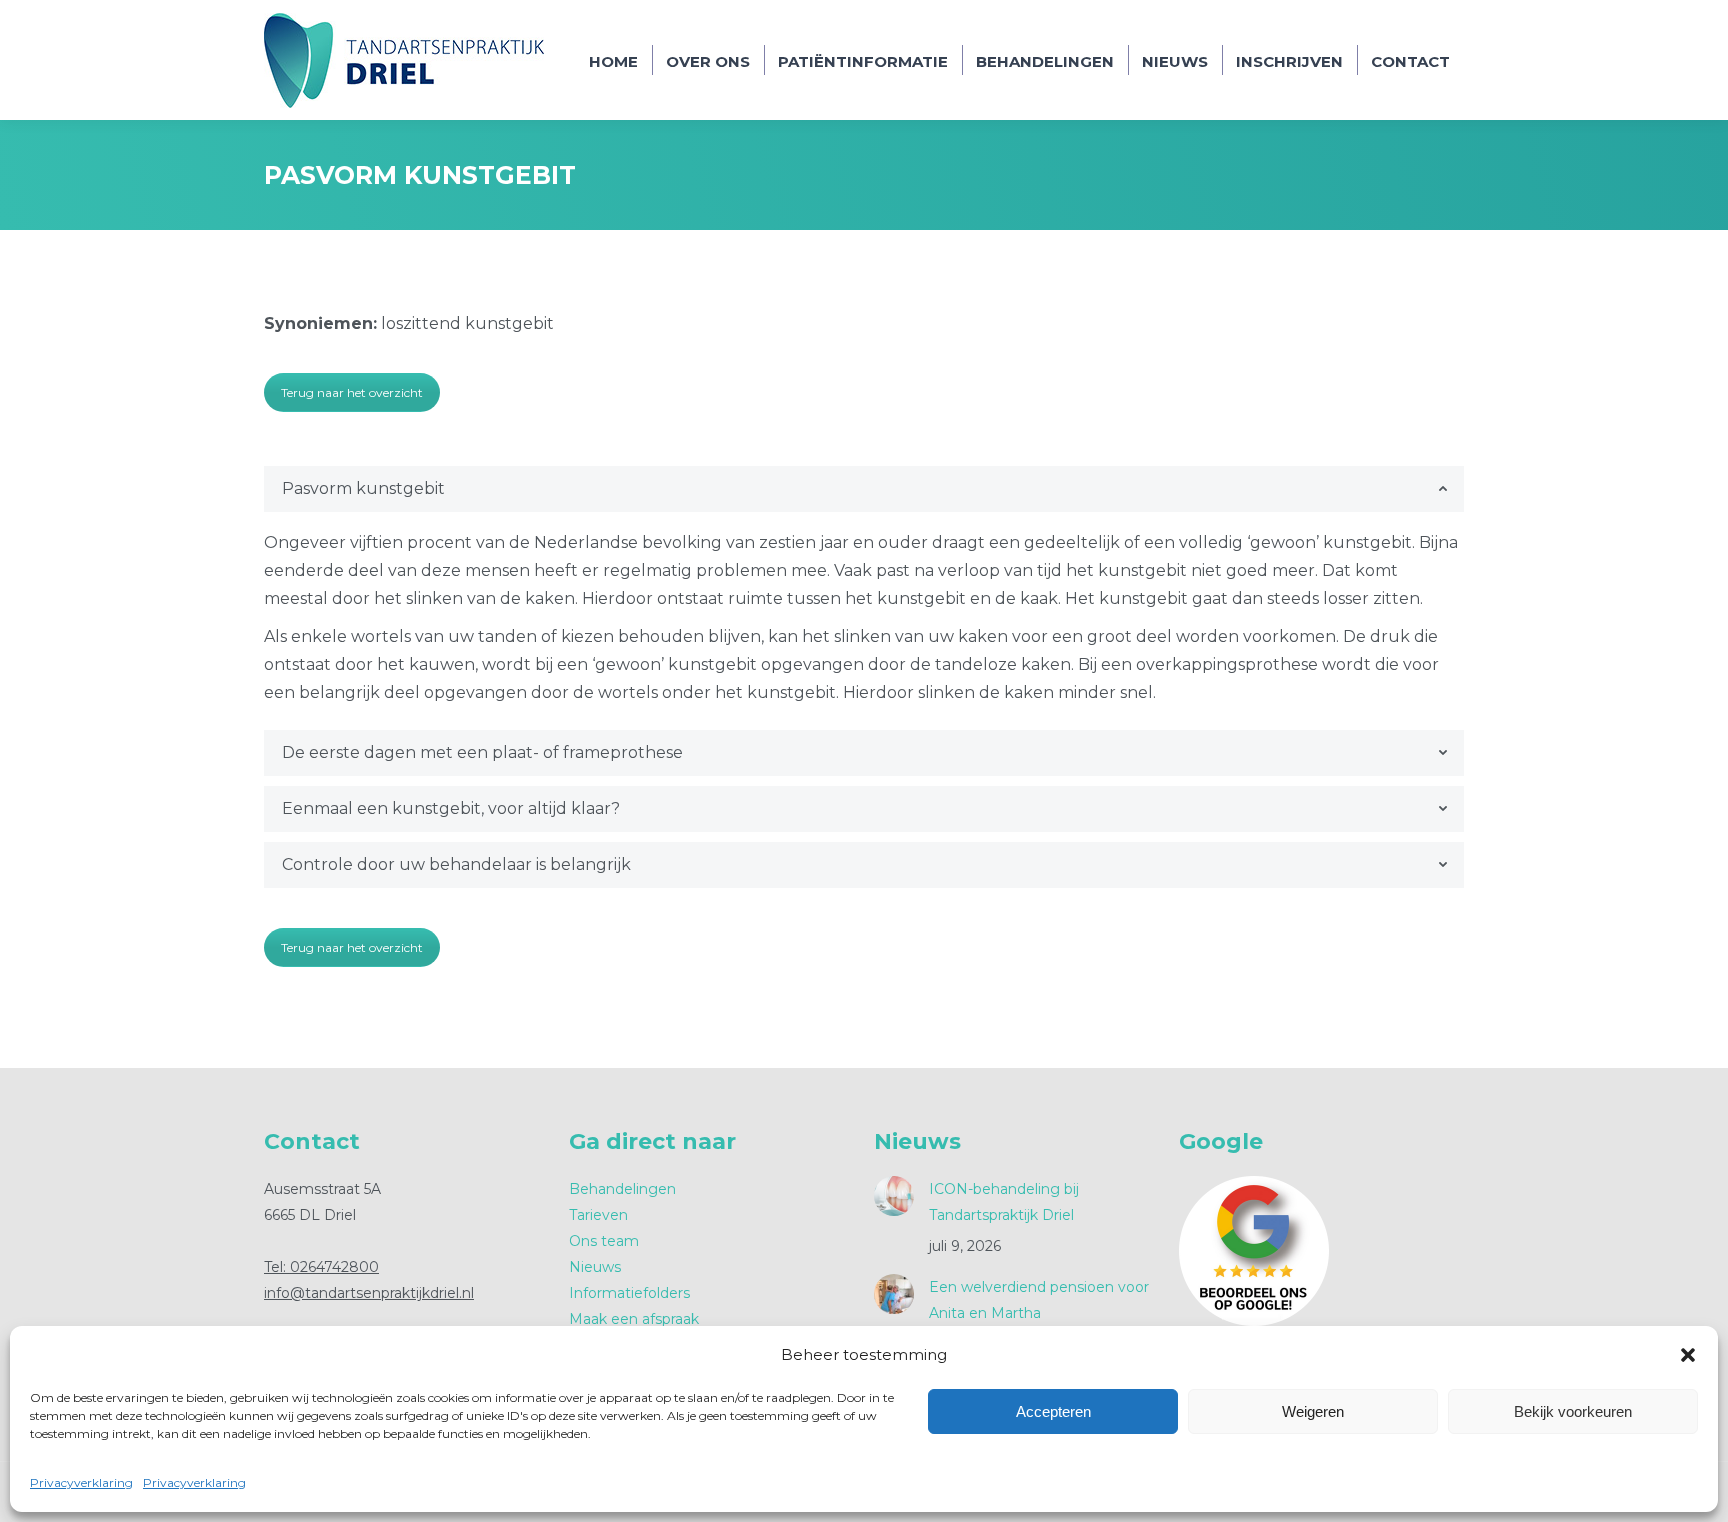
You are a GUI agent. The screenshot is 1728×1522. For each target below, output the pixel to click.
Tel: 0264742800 (321, 1267)
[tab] (864, 489)
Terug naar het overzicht (352, 392)
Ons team (604, 1241)
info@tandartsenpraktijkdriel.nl (369, 1293)
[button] (1688, 1355)
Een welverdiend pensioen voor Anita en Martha (1039, 1300)
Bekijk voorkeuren (1573, 1411)
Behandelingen (622, 1189)
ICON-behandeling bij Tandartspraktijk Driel (1004, 1202)
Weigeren (1313, 1411)
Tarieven (598, 1215)
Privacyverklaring (81, 1482)
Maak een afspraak (634, 1319)
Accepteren (1053, 1411)
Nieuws (595, 1267)
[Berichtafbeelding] (894, 1196)
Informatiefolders (629, 1293)
